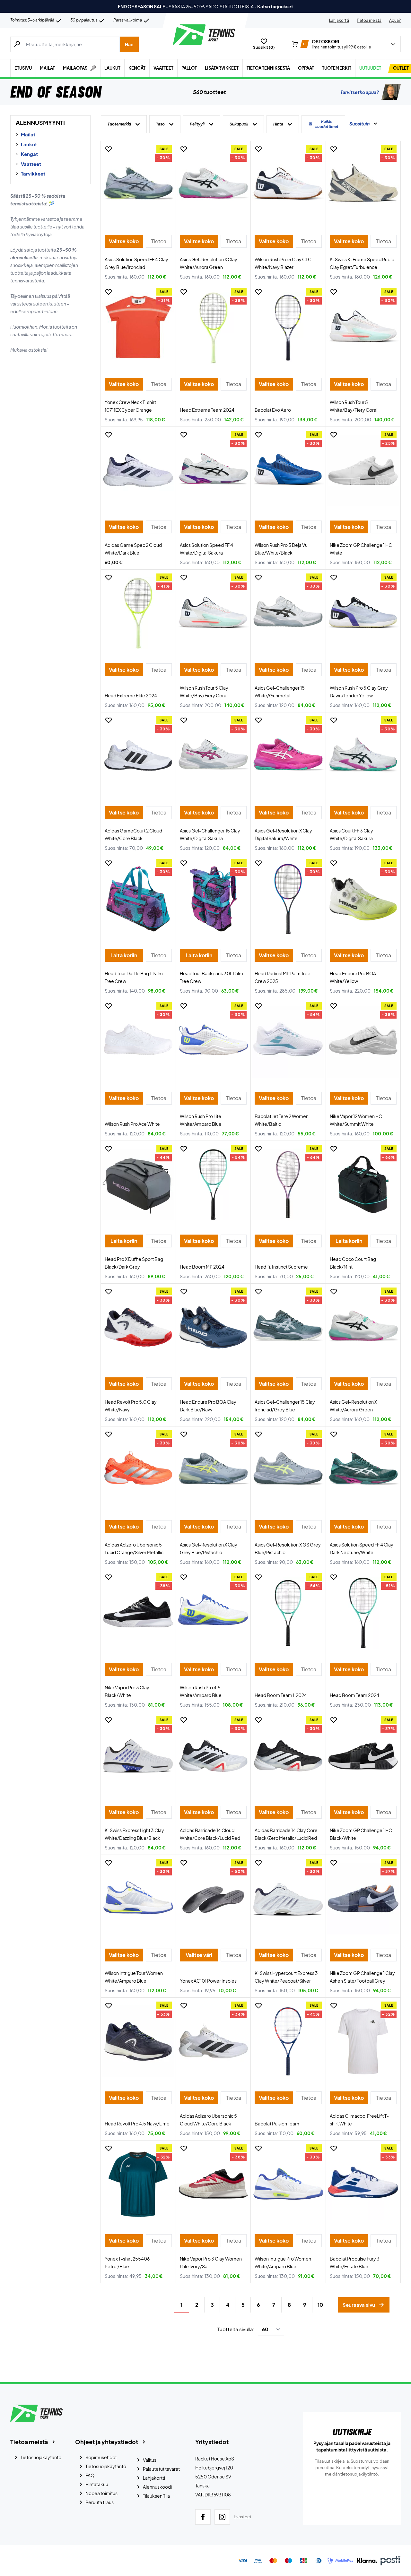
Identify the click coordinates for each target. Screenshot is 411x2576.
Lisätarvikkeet (222, 68)
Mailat (47, 68)
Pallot (189, 68)
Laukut (112, 68)
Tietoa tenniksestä (268, 68)
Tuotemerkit (337, 68)
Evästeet (243, 2517)
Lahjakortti (339, 20)
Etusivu (23, 68)
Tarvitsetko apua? (360, 92)
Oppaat (306, 68)
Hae (129, 44)
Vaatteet (163, 68)
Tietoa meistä (369, 20)
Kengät (137, 68)
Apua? (395, 20)
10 (320, 2305)
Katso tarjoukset (275, 6)
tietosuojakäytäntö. (360, 2474)
